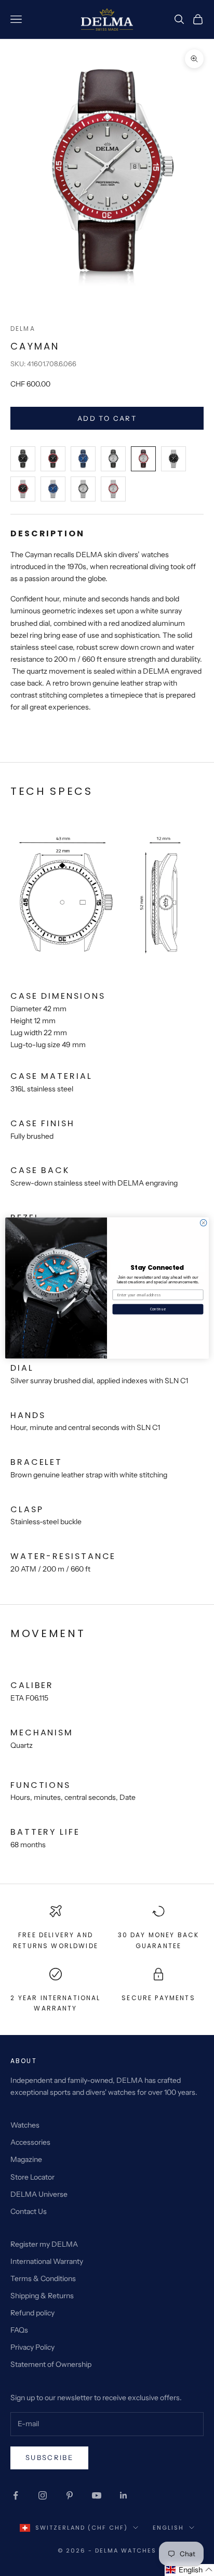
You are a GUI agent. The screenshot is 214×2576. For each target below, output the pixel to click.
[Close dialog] (203, 1223)
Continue (158, 1309)
